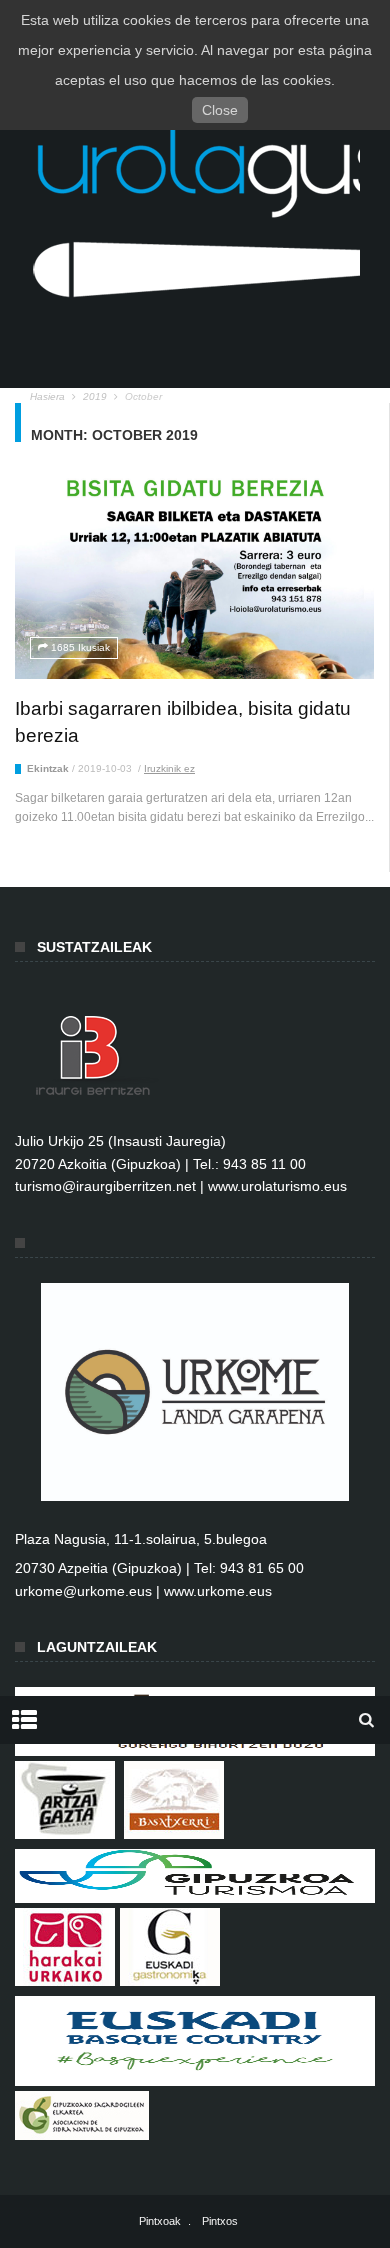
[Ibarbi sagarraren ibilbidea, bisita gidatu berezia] (194, 577)
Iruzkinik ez (169, 768)
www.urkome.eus (218, 1591)
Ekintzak (48, 768)
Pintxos (220, 2221)
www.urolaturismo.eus (277, 1186)
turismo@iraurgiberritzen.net (105, 1186)
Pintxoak (160, 2221)
